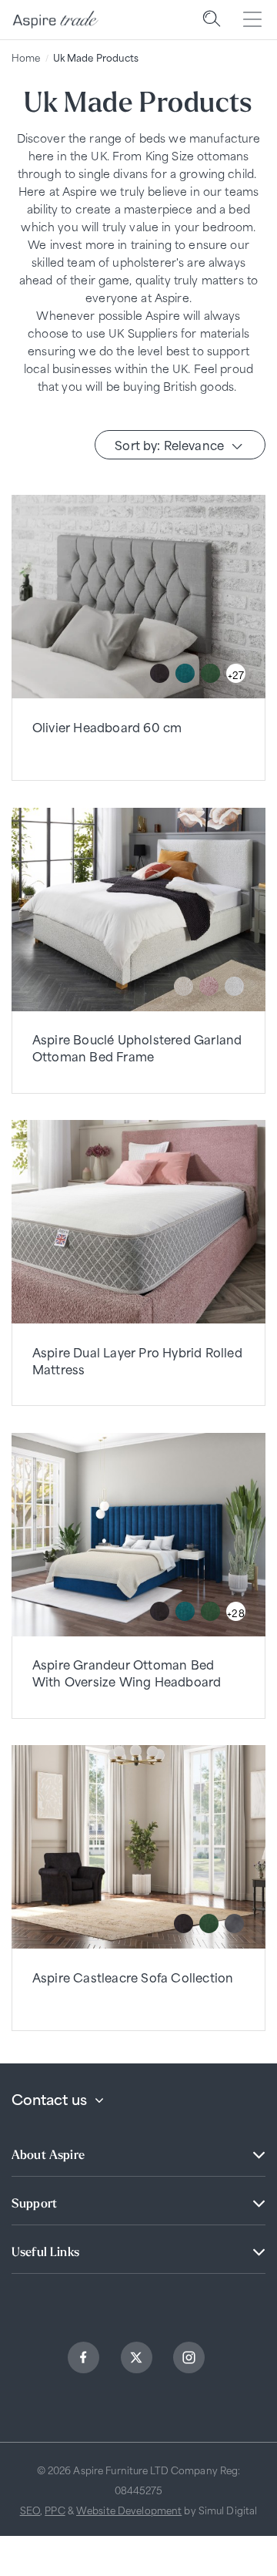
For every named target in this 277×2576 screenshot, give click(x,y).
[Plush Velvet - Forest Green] (210, 673)
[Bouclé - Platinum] (234, 986)
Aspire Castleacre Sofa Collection (133, 1977)
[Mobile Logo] (55, 20)
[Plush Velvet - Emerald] (185, 673)
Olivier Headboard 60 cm (107, 726)
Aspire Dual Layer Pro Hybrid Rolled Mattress (137, 1360)
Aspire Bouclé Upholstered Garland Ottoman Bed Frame (137, 1047)
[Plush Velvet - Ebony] (160, 673)
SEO (30, 2510)
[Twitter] (138, 2360)
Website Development (129, 2510)
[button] (212, 20)
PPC (55, 2510)
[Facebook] (85, 2360)
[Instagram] (191, 2360)
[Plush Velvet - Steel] (234, 1924)
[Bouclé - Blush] (209, 986)
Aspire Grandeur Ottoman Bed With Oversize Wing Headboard (127, 1672)
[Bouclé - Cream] (184, 986)
